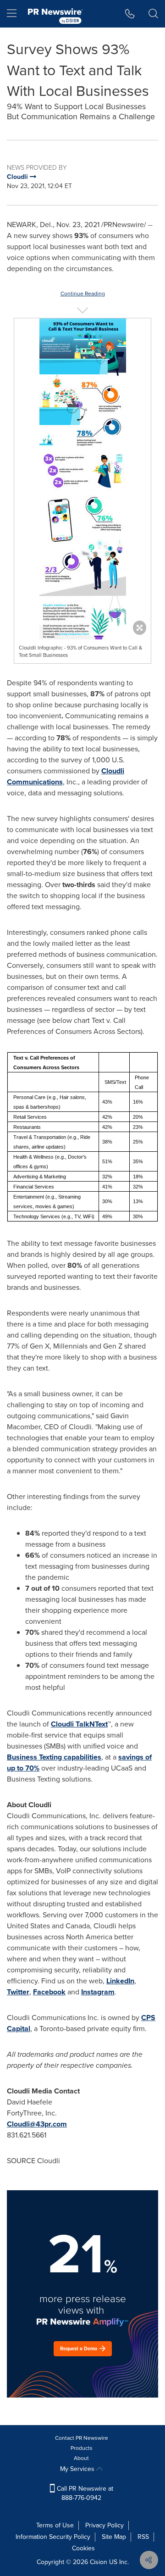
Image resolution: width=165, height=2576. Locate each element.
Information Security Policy (53, 2537)
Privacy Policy (104, 2525)
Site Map (114, 2537)
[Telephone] (130, 14)
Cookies (83, 2548)
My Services (78, 2469)
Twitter (18, 1992)
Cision (99, 2562)
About (81, 2458)
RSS (143, 2537)
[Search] (153, 14)
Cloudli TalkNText (79, 1724)
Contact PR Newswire (82, 2438)
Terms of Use (55, 2525)
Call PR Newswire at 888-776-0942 (84, 2493)
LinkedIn (120, 1981)
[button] (82, 494)
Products (82, 2448)
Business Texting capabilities (54, 1757)
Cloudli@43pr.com (37, 2124)
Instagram (98, 1992)
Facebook (49, 1992)
